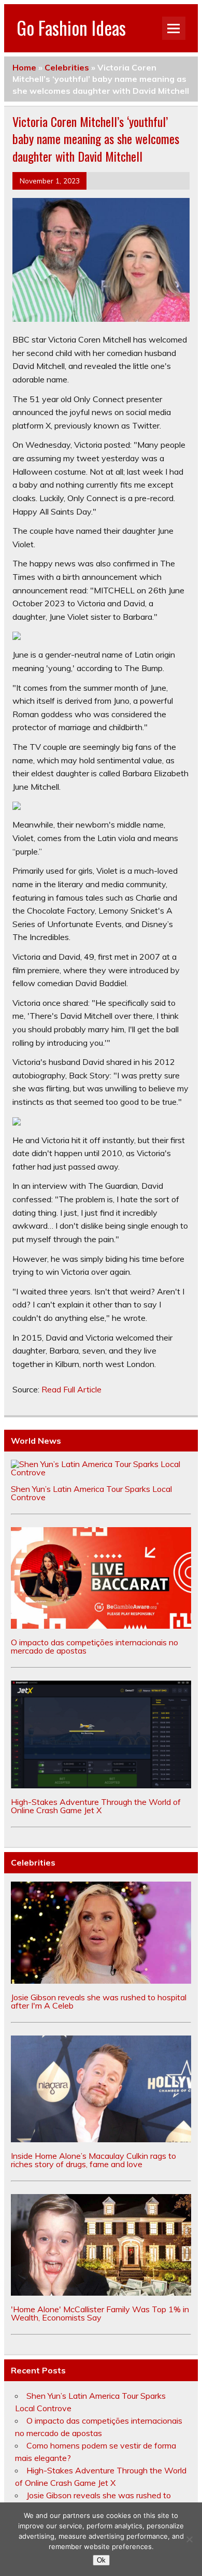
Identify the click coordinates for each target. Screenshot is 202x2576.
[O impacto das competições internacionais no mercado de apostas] (101, 1626)
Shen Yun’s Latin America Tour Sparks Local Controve (91, 1493)
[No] (189, 2539)
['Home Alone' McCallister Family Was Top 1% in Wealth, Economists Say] (101, 2293)
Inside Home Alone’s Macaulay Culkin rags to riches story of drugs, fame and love (93, 2160)
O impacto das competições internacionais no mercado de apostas (95, 1646)
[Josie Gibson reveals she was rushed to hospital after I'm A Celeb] (101, 1981)
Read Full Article (71, 1389)
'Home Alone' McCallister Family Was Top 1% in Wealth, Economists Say (100, 2313)
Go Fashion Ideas (71, 27)
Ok (101, 2560)
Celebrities (67, 67)
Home (24, 67)
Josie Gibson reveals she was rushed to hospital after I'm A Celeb (99, 2001)
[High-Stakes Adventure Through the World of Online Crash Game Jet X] (101, 1785)
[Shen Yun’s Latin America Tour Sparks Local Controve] (101, 1472)
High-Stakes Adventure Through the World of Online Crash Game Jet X (96, 1806)
